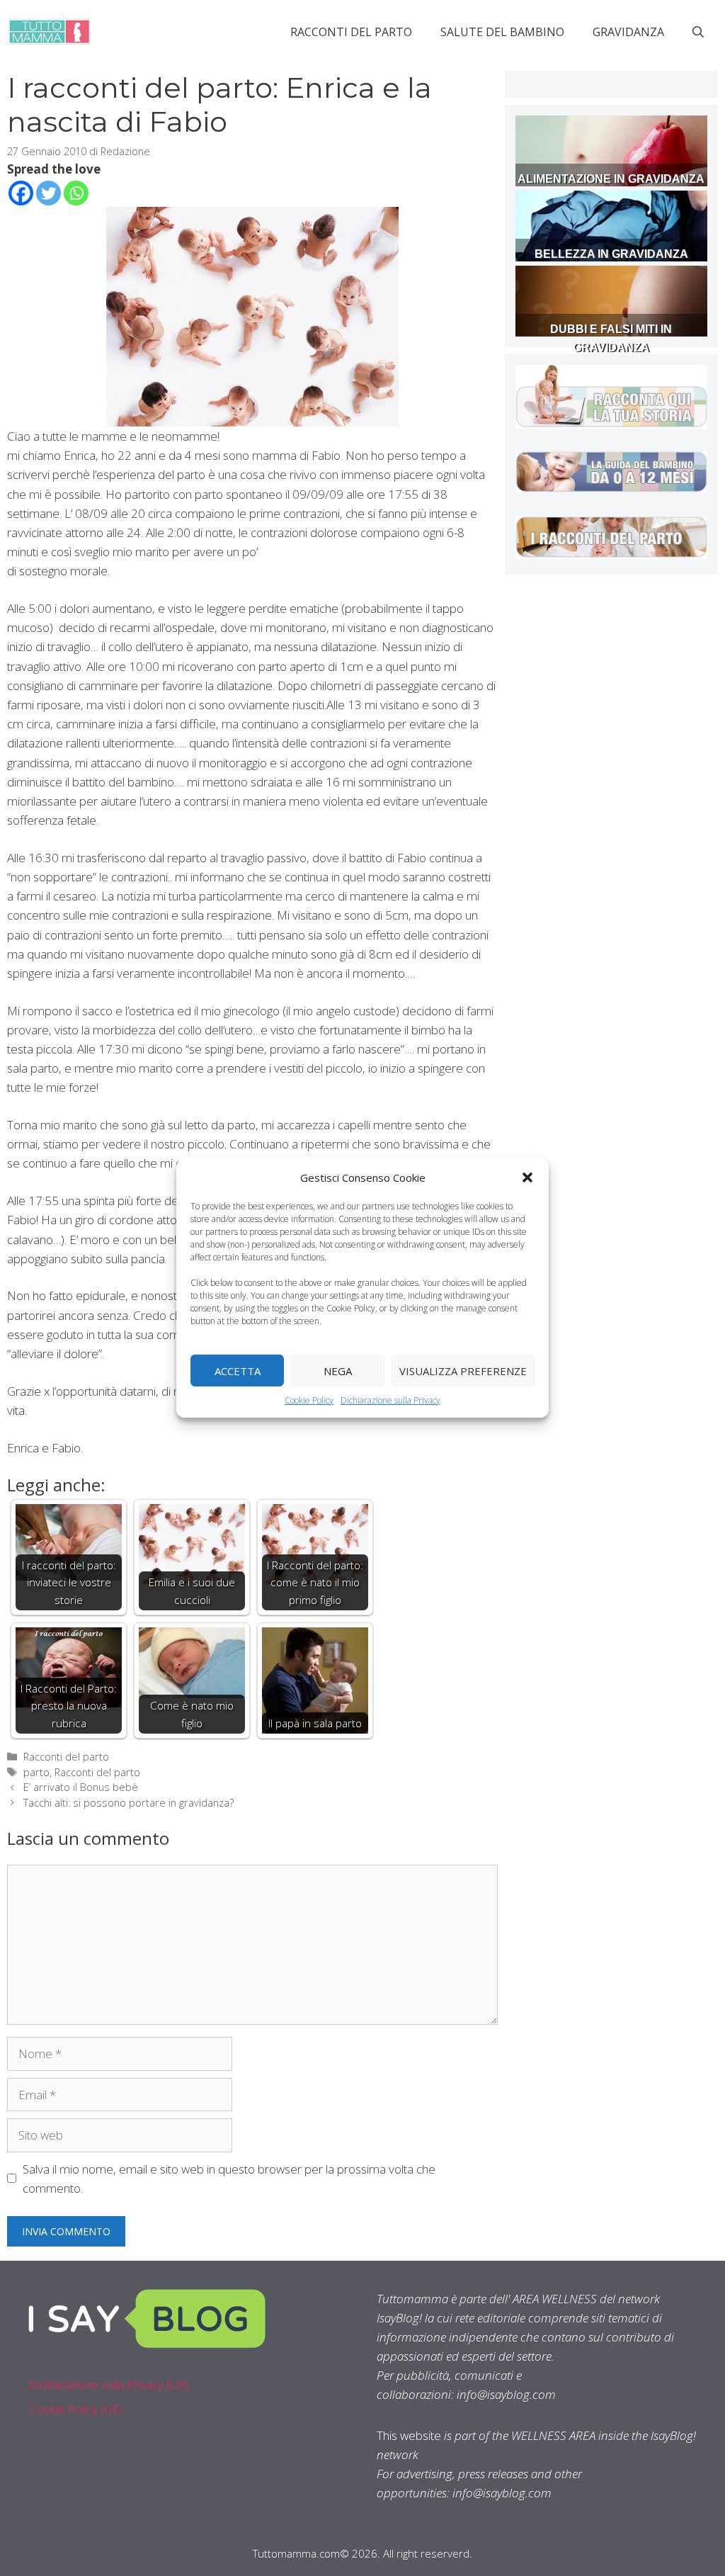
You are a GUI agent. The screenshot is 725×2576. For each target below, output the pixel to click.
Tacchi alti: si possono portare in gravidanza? (129, 1803)
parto (36, 1772)
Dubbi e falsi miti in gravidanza (611, 338)
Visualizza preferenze (463, 1370)
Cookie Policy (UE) (76, 2409)
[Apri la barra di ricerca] (698, 32)
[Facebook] (21, 193)
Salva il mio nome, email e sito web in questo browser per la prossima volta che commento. (229, 2179)
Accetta (238, 1370)
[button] (527, 1177)
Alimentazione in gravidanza (611, 179)
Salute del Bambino (502, 32)
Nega (338, 1370)
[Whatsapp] (76, 193)
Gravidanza (628, 32)
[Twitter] (48, 193)
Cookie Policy (309, 1400)
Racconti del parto (351, 32)
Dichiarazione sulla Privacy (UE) (109, 2384)
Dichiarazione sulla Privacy (390, 1400)
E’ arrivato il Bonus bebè (81, 1787)
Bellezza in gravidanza (611, 254)
